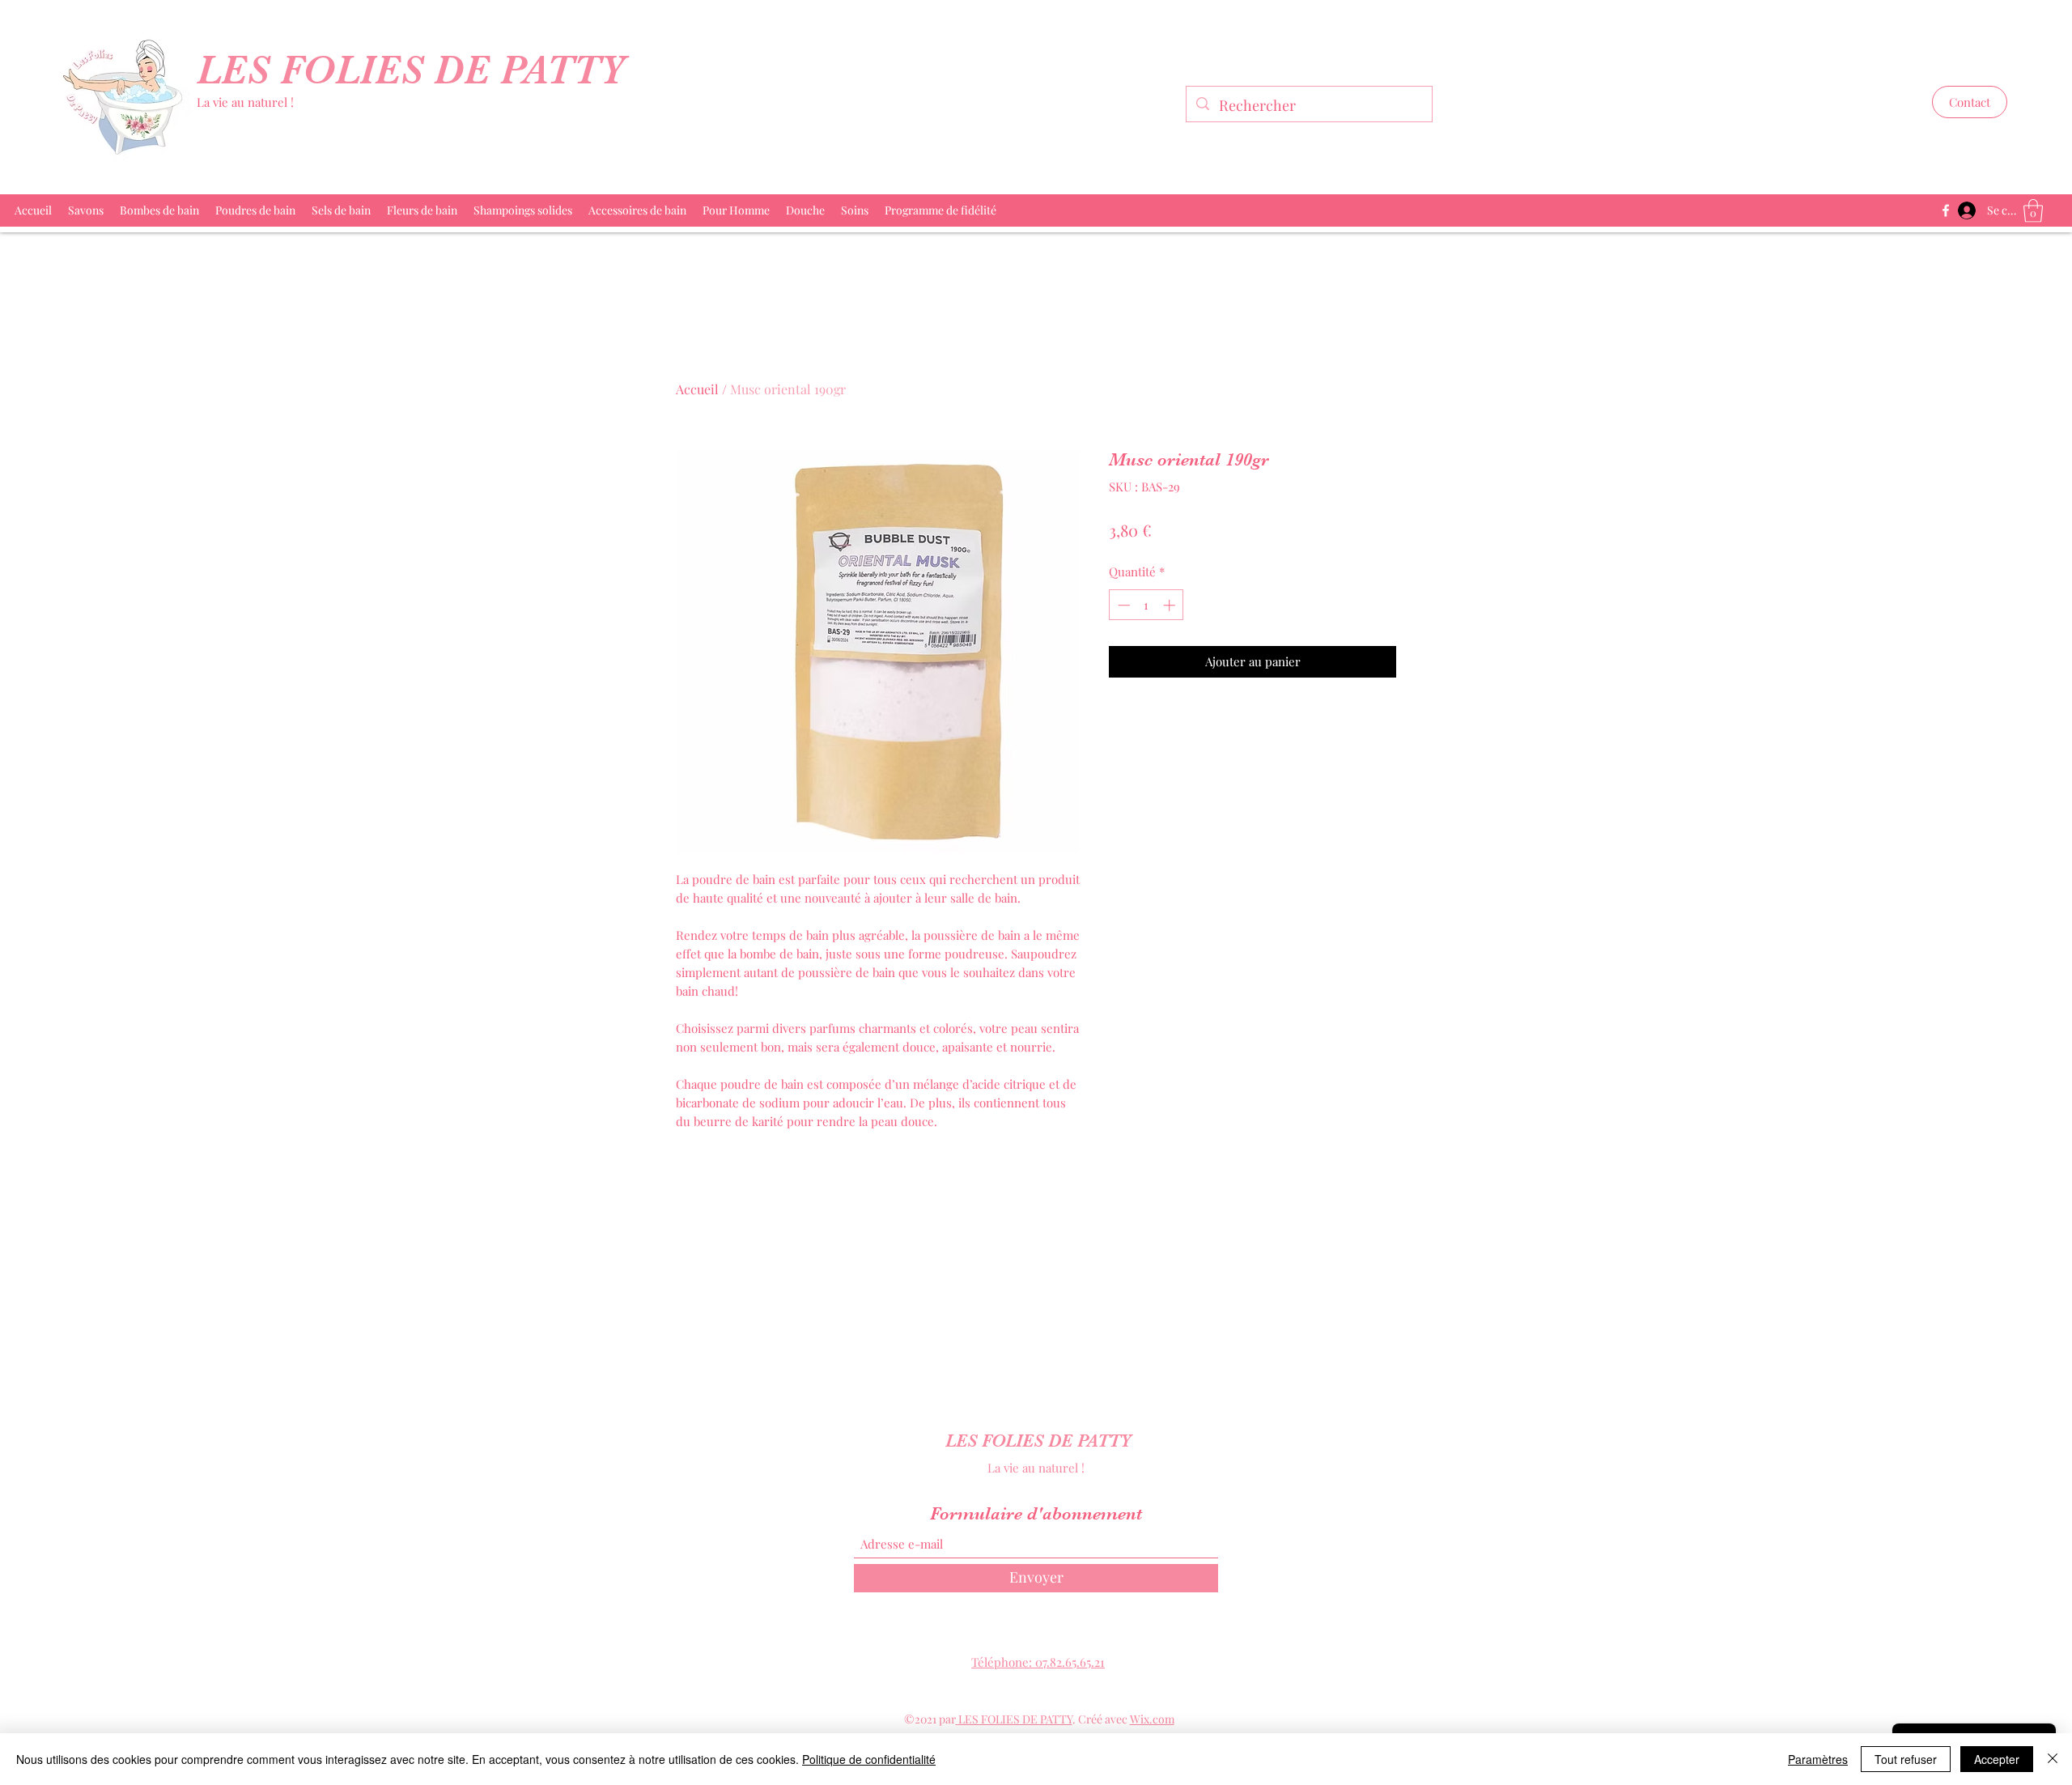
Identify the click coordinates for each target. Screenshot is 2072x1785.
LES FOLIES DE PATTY (416, 70)
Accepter (1997, 1759)
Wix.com (1152, 1719)
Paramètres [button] (1818, 1759)
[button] (1970, 102)
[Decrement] (1122, 605)
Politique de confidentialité (869, 1759)
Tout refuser (1906, 1759)
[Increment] (1171, 605)
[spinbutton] (1146, 605)
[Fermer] (2053, 1759)
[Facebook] (1946, 210)
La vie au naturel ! (245, 102)
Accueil (697, 389)
